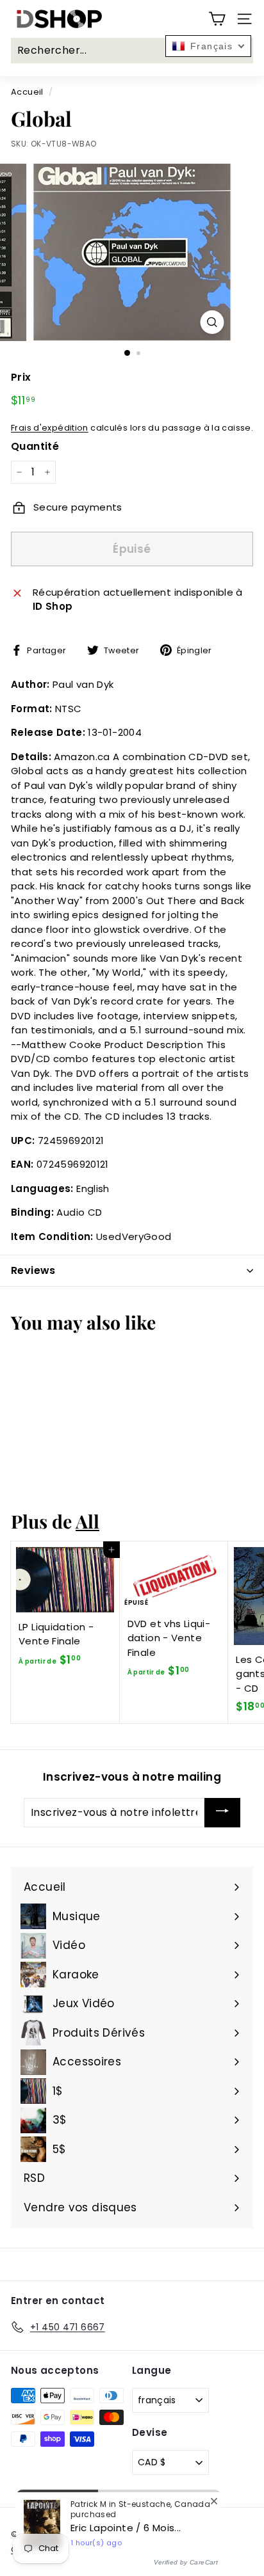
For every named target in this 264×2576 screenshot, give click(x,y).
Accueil (27, 92)
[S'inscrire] (222, 1813)
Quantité (35, 446)
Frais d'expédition (50, 428)
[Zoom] (212, 322)
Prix (21, 377)
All (87, 1521)
